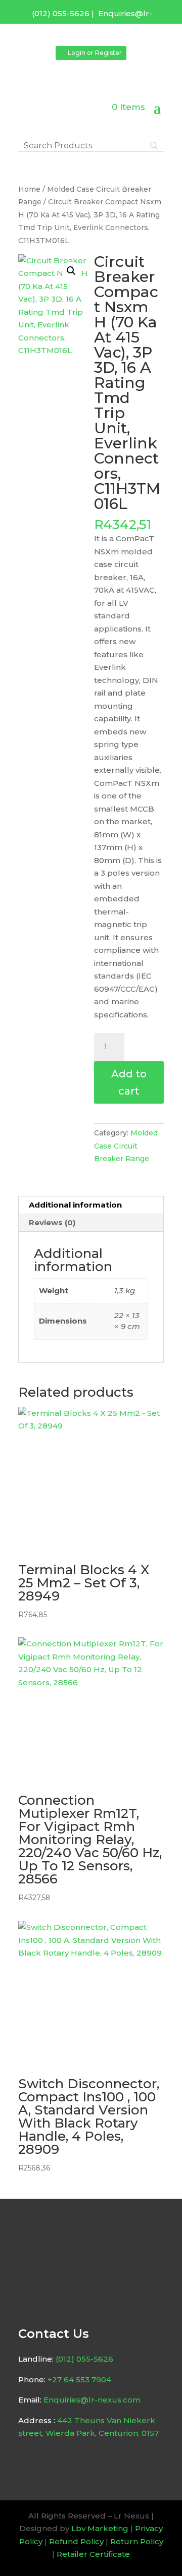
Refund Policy (76, 2541)
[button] (71, 271)
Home (29, 189)
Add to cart (129, 1082)
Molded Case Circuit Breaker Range (126, 1146)
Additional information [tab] (75, 1205)
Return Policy (137, 2541)
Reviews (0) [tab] (52, 1222)
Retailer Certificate (93, 2554)
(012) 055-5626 (61, 13)
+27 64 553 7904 (79, 2380)
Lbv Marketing (100, 2528)
